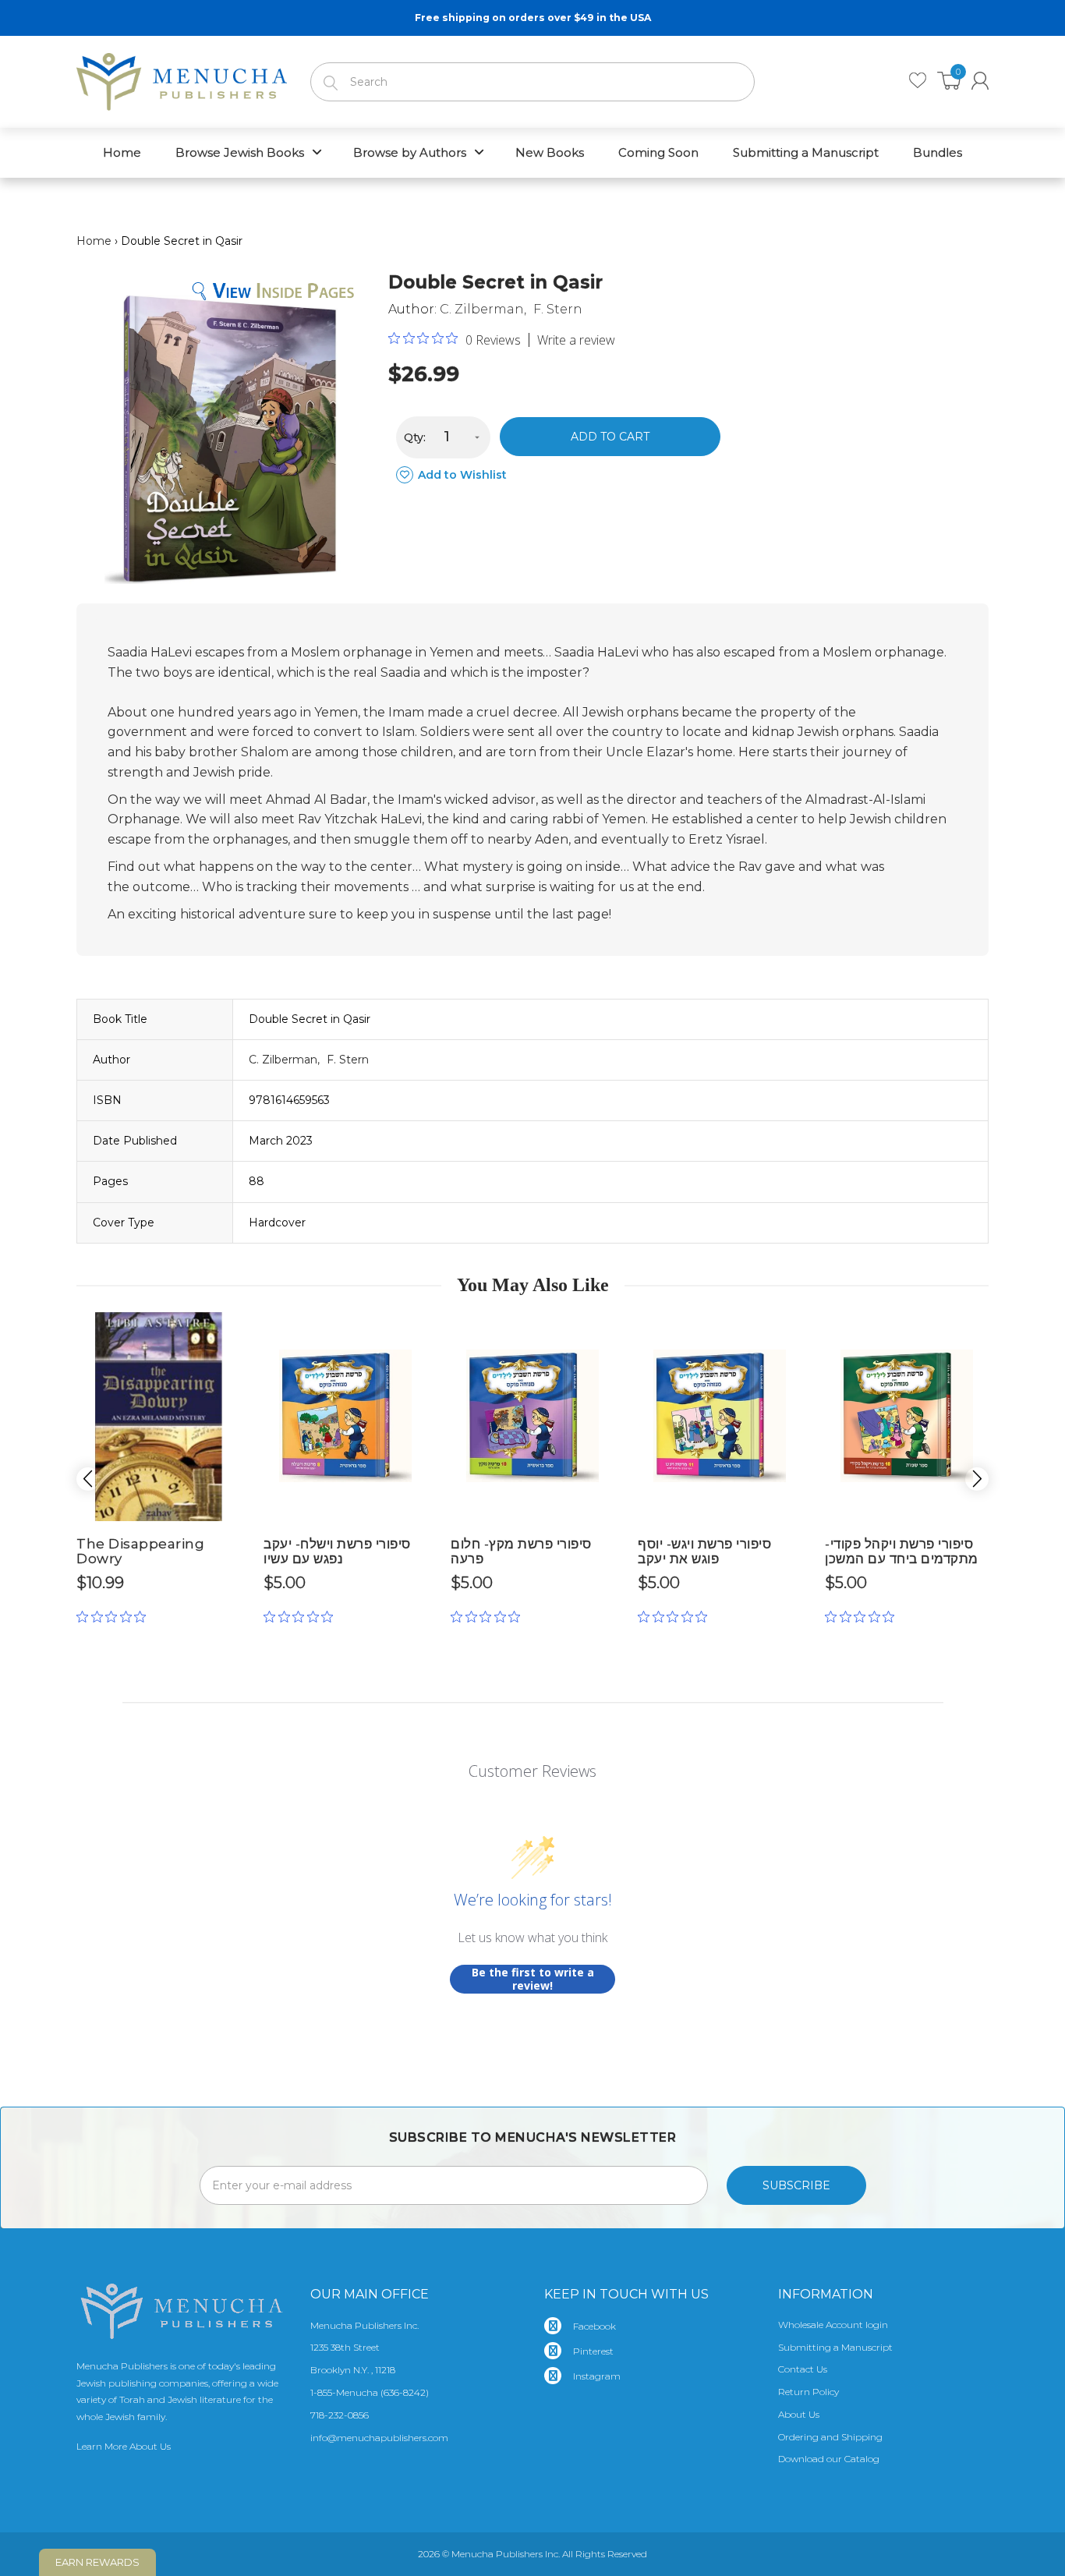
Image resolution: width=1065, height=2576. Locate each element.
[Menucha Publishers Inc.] (182, 79)
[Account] (980, 81)
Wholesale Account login (833, 2325)
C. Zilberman (482, 309)
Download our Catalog (829, 2459)
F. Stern (558, 309)
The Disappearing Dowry (140, 1551)
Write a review (576, 340)
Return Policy (808, 2392)
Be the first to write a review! (533, 1979)
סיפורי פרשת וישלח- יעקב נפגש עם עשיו (337, 1551)
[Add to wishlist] (228, 1330)
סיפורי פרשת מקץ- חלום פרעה (521, 1551)
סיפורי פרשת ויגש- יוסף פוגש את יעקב (704, 1551)
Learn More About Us (124, 2446)
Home (94, 241)
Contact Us (803, 2369)
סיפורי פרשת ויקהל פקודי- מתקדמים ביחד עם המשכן (902, 1551)
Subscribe (796, 2185)
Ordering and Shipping (830, 2437)
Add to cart (610, 437)
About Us (799, 2414)
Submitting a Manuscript (835, 2347)
